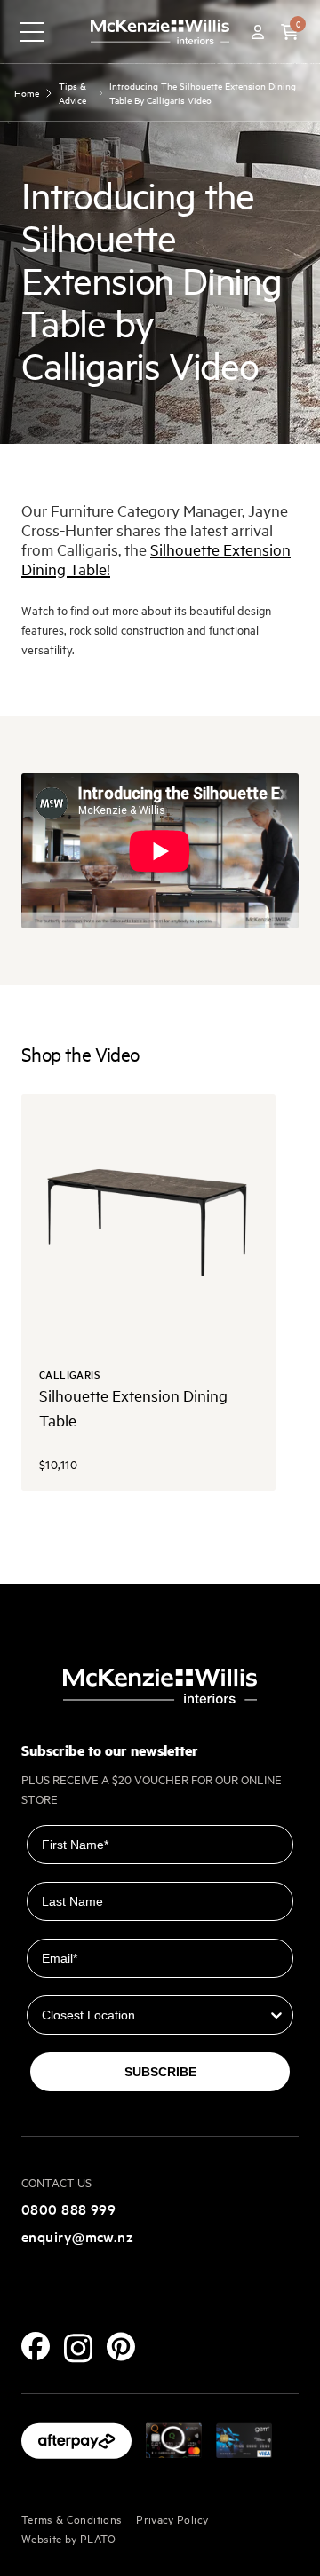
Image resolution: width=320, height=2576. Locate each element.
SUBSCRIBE (160, 2072)
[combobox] (155, 2015)
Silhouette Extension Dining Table (156, 559)
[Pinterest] (121, 2347)
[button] (290, 32)
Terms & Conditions (72, 2518)
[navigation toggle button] (32, 32)
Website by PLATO (69, 2538)
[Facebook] (36, 2346)
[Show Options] (276, 2015)
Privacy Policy (172, 2518)
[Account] (258, 32)
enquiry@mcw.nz (77, 2236)
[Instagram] (78, 2348)
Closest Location (79, 1983)
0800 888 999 (68, 2209)
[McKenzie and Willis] (160, 32)
